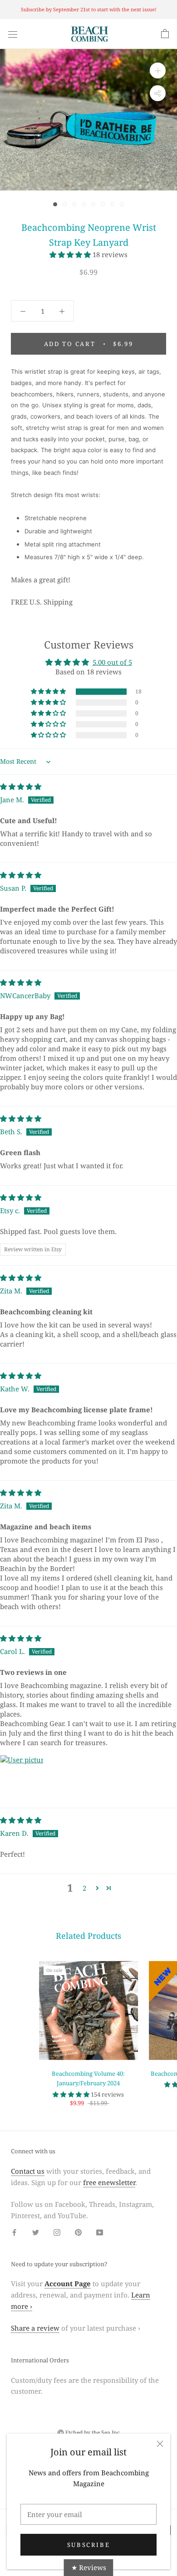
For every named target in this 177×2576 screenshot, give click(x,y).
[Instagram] (57, 2232)
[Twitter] (36, 2232)
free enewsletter (109, 2182)
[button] (71, 254)
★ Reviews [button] (89, 2567)
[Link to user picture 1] (22, 1776)
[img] (21, 786)
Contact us (28, 2171)
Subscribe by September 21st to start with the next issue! (89, 9)
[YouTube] (100, 2232)
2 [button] (84, 1888)
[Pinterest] (78, 2232)
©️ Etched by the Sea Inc (88, 2432)
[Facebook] (14, 2232)
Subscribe (88, 2545)
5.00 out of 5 (112, 662)
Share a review (35, 2328)
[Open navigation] (13, 34)
